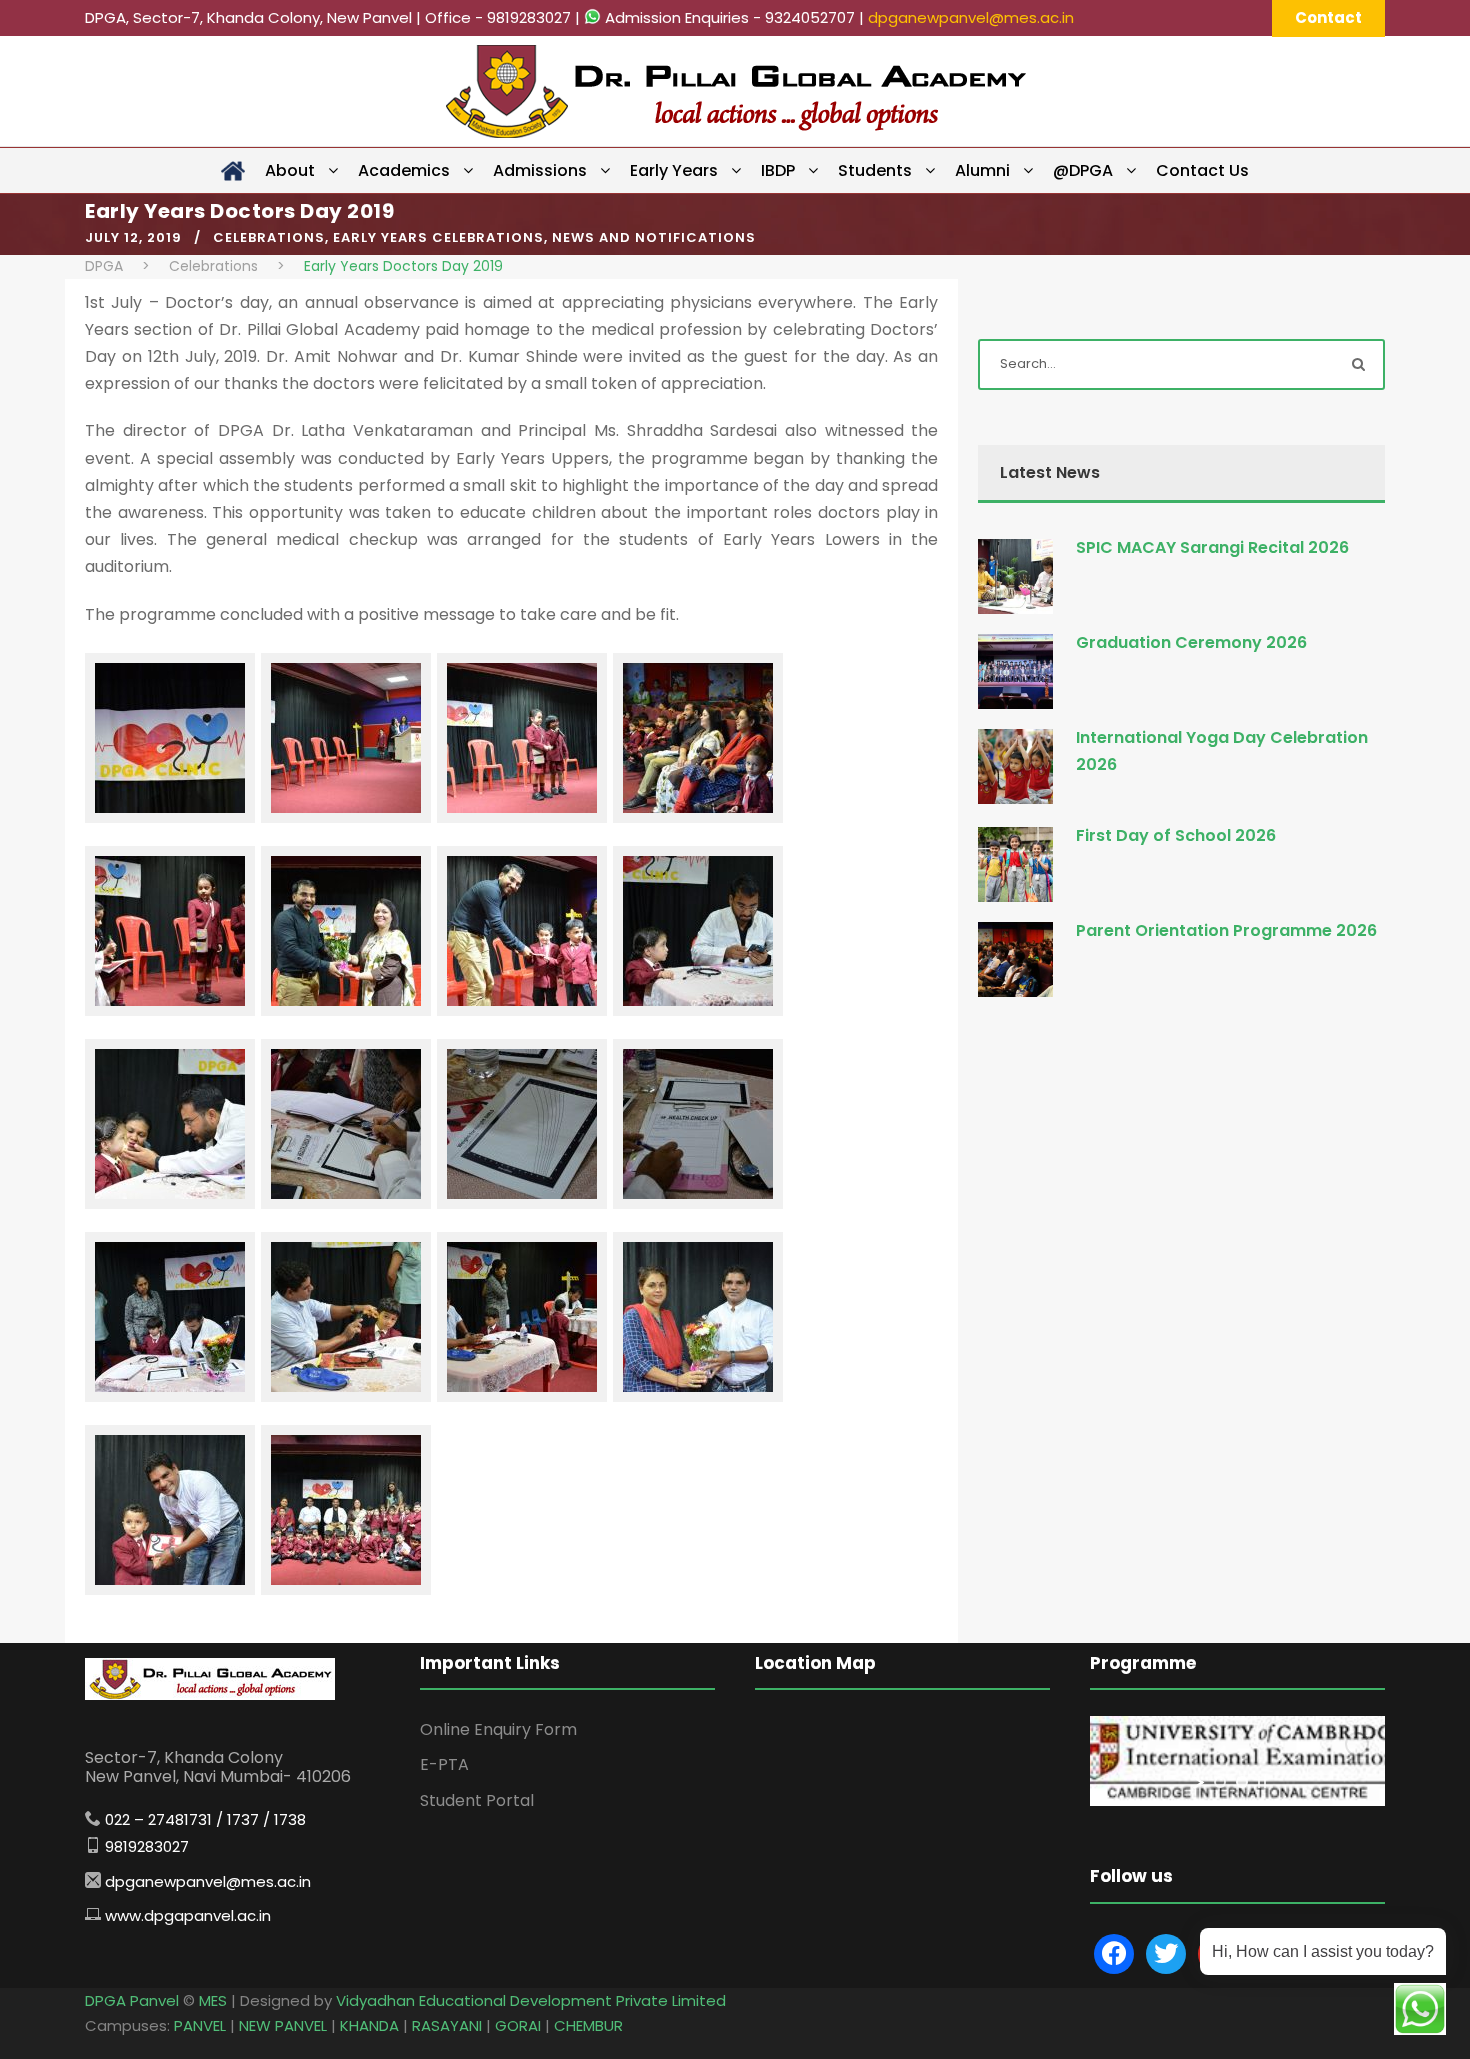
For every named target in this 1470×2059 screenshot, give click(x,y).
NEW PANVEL (283, 2025)
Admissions (540, 170)
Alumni (982, 170)
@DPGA (1083, 170)
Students (875, 170)
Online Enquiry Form (498, 1729)
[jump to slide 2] (1242, 1782)
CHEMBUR (588, 2025)
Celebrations (269, 237)
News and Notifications (654, 237)
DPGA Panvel (132, 2000)
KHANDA (369, 2025)
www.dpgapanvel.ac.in (188, 1915)
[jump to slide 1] (1220, 1782)
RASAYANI (447, 2025)
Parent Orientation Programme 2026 (1226, 930)
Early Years (674, 170)
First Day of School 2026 (1176, 835)
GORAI (518, 2025)
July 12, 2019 (133, 237)
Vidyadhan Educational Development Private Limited (531, 2000)
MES (213, 2000)
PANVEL (200, 2025)
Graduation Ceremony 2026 (1191, 642)
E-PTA (444, 1764)
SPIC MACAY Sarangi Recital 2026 (1212, 547)
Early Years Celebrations (438, 237)
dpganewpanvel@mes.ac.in (971, 17)
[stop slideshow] (1262, 1782)
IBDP (778, 170)
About (290, 170)
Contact (1328, 17)
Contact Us (1202, 170)
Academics (404, 170)
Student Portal (477, 1800)
